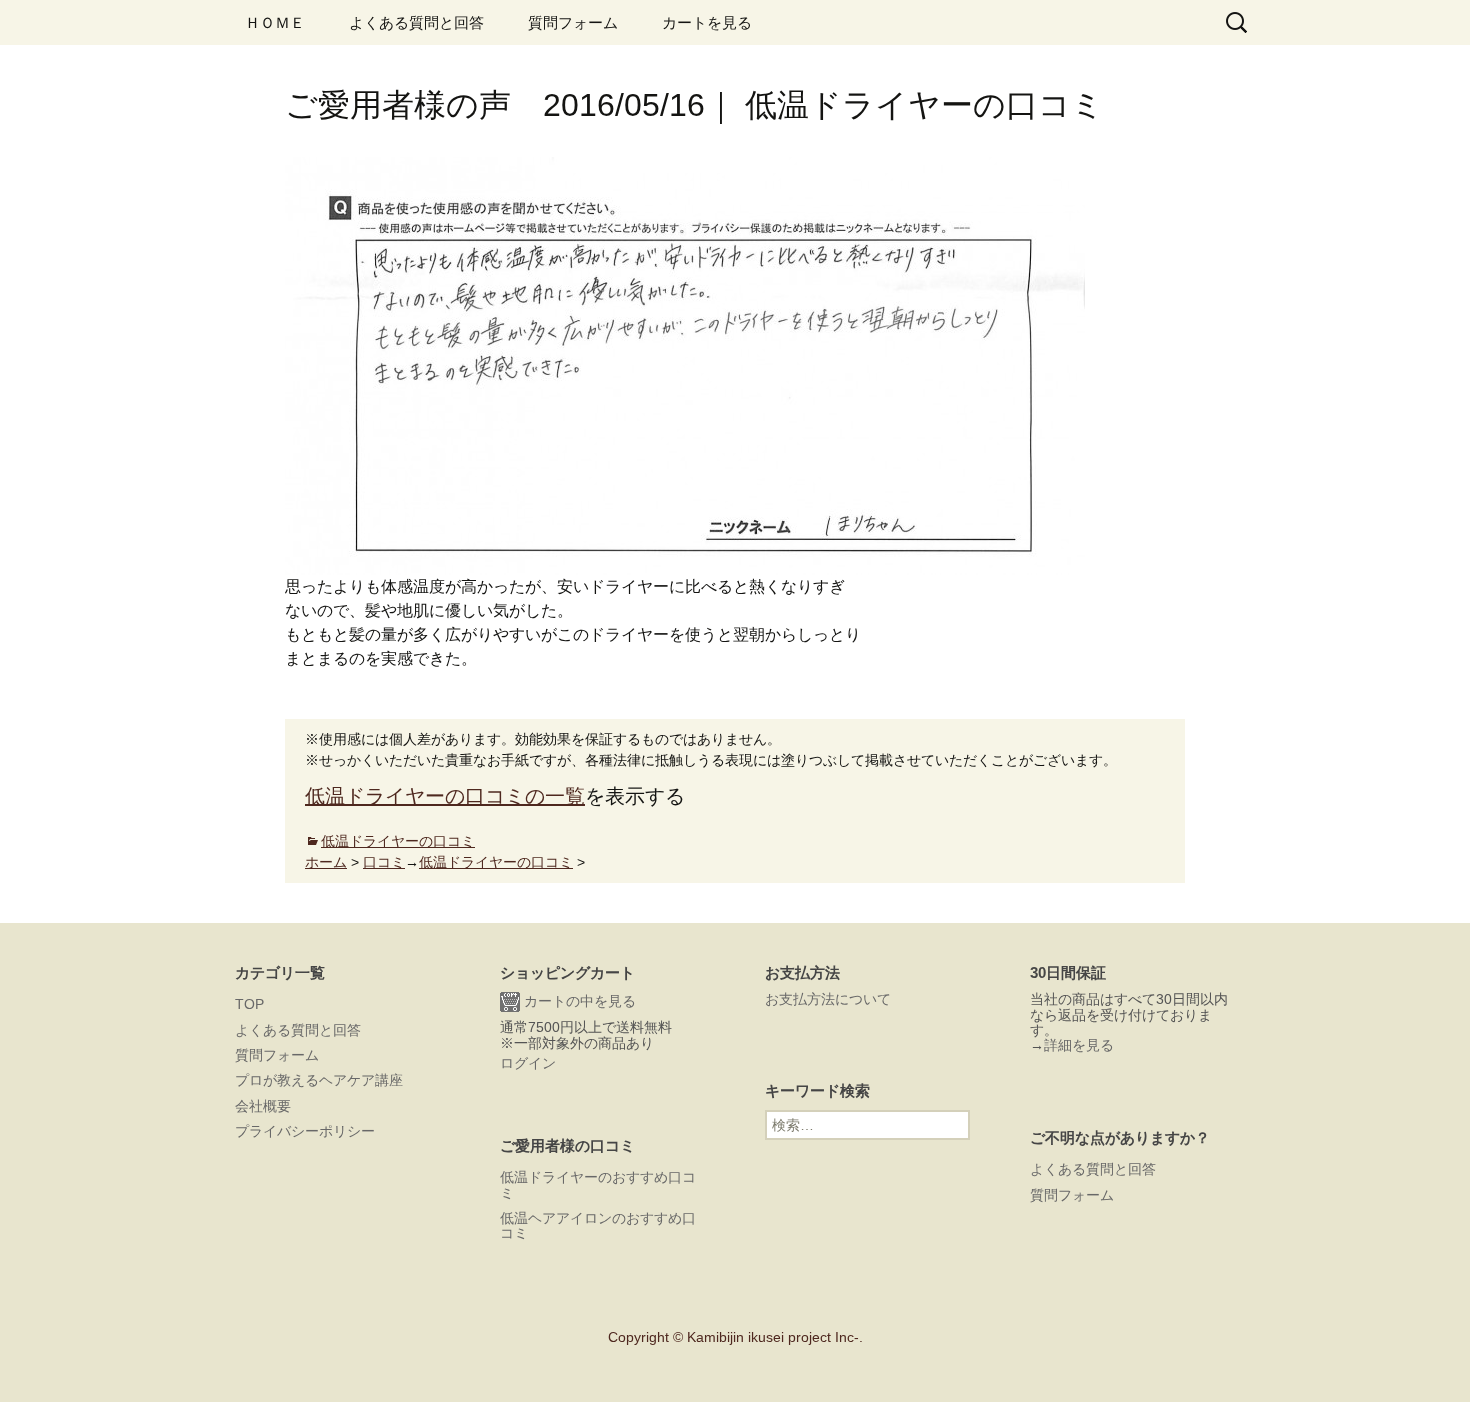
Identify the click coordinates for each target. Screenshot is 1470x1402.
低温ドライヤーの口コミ (398, 841)
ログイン (528, 1063)
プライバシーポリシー (305, 1131)
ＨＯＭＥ (275, 22)
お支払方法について (828, 999)
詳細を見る (1079, 1045)
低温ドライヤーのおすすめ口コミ (598, 1184)
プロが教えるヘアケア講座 (319, 1080)
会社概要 (263, 1106)
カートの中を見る (578, 1001)
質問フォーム (573, 22)
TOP (249, 1004)
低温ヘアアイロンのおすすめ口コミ (598, 1225)
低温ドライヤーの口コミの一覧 (445, 796)
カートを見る (707, 22)
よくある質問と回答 (416, 22)
